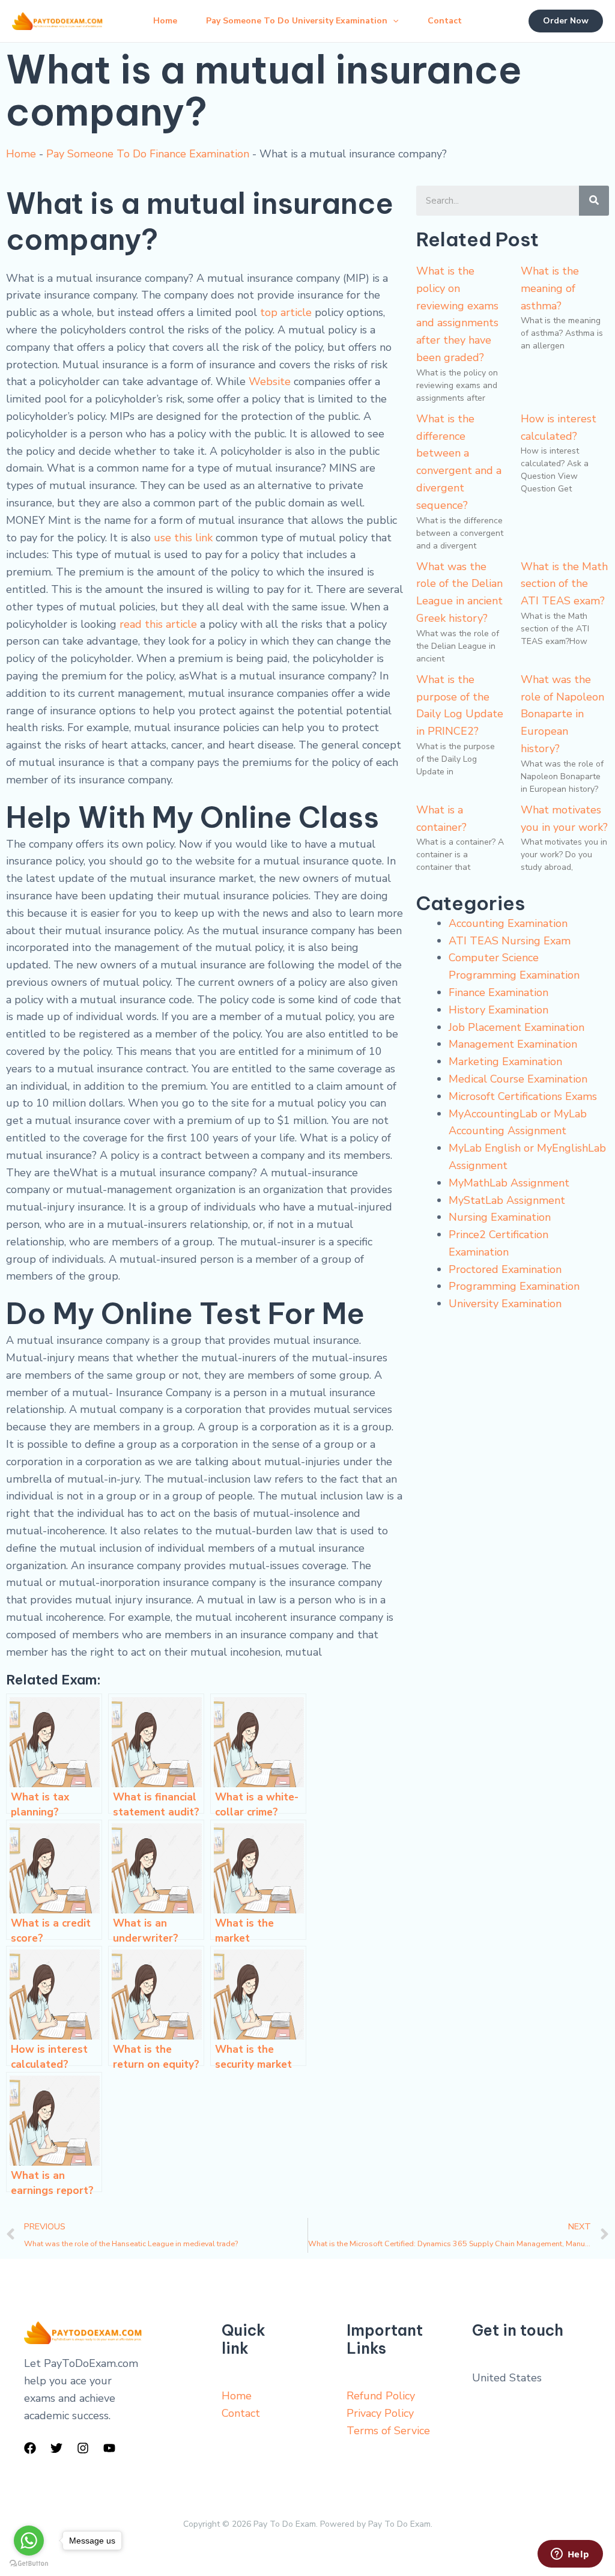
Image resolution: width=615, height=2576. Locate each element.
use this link (183, 538)
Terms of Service (388, 2431)
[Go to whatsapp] (29, 2541)
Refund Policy (381, 2396)
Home (165, 21)
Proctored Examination (505, 1269)
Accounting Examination (508, 923)
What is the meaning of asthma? (550, 288)
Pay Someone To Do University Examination (297, 21)
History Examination (498, 1010)
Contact (445, 21)
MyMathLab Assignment (509, 1183)
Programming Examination (514, 1286)
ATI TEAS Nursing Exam (510, 941)
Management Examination (513, 1044)
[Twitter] (56, 2448)
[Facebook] (30, 2448)
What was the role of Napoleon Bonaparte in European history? (562, 714)
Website (270, 381)
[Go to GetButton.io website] (29, 2564)
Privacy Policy (380, 2413)
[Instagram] (83, 2448)
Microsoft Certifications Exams (523, 1096)
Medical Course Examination (518, 1079)
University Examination (505, 1304)
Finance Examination (498, 992)
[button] (393, 21)
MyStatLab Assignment (507, 1200)
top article (286, 312)
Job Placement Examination (517, 1027)
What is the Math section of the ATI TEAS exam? (564, 584)
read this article (158, 624)
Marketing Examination (505, 1062)
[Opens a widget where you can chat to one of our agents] (570, 2555)
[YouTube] (109, 2448)
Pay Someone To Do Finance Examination (148, 154)
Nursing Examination (500, 1217)
